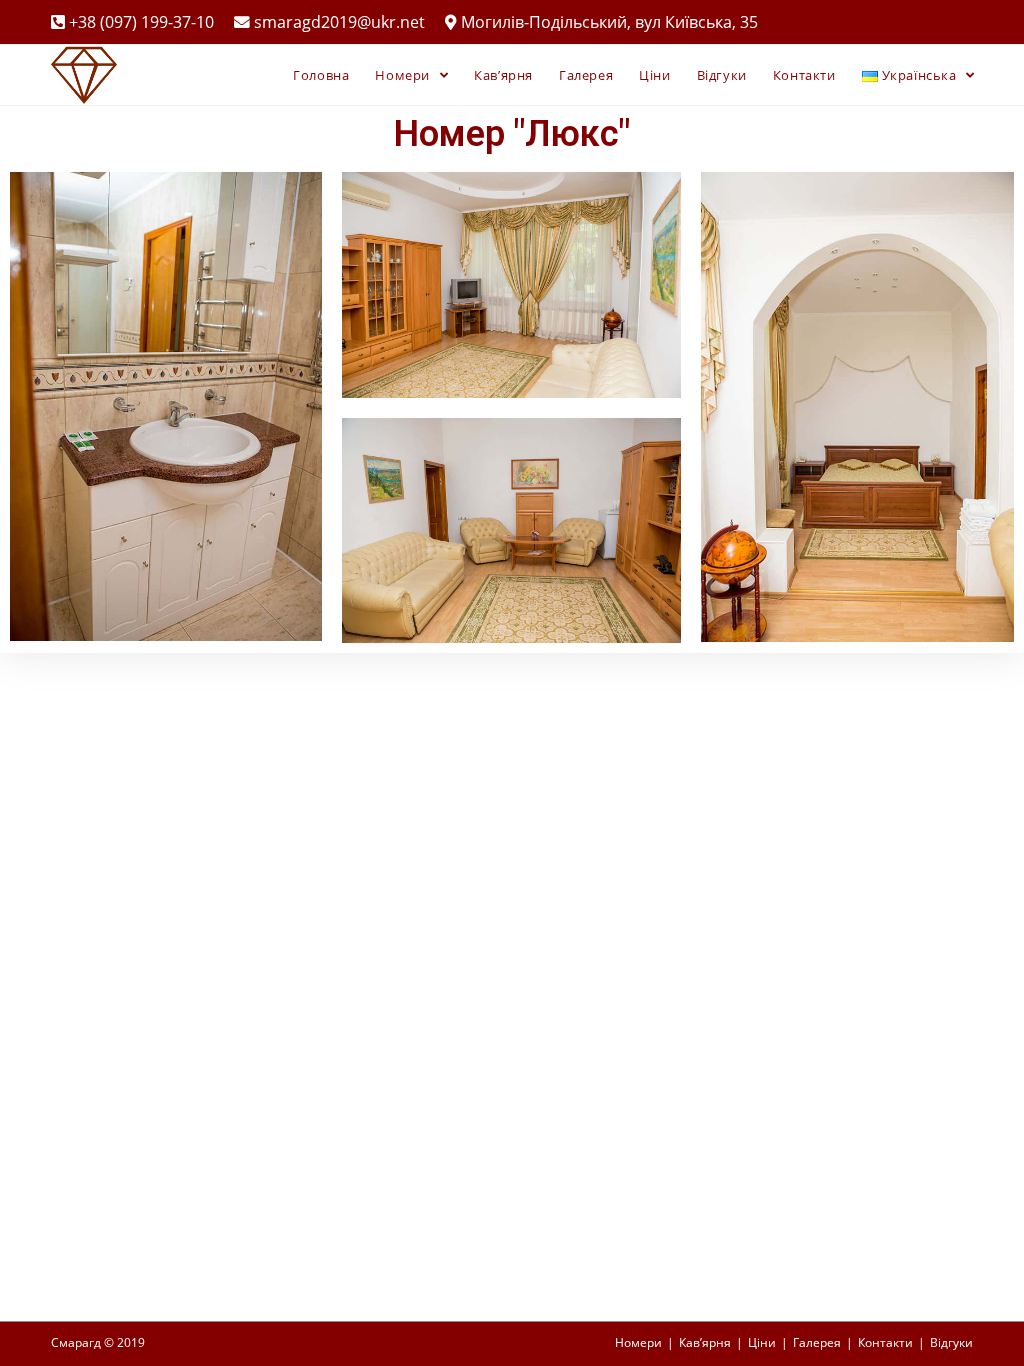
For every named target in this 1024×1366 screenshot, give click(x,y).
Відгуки (951, 1342)
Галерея (817, 1342)
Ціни (762, 1342)
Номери (638, 1342)
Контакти (885, 1342)
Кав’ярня (705, 1342)
